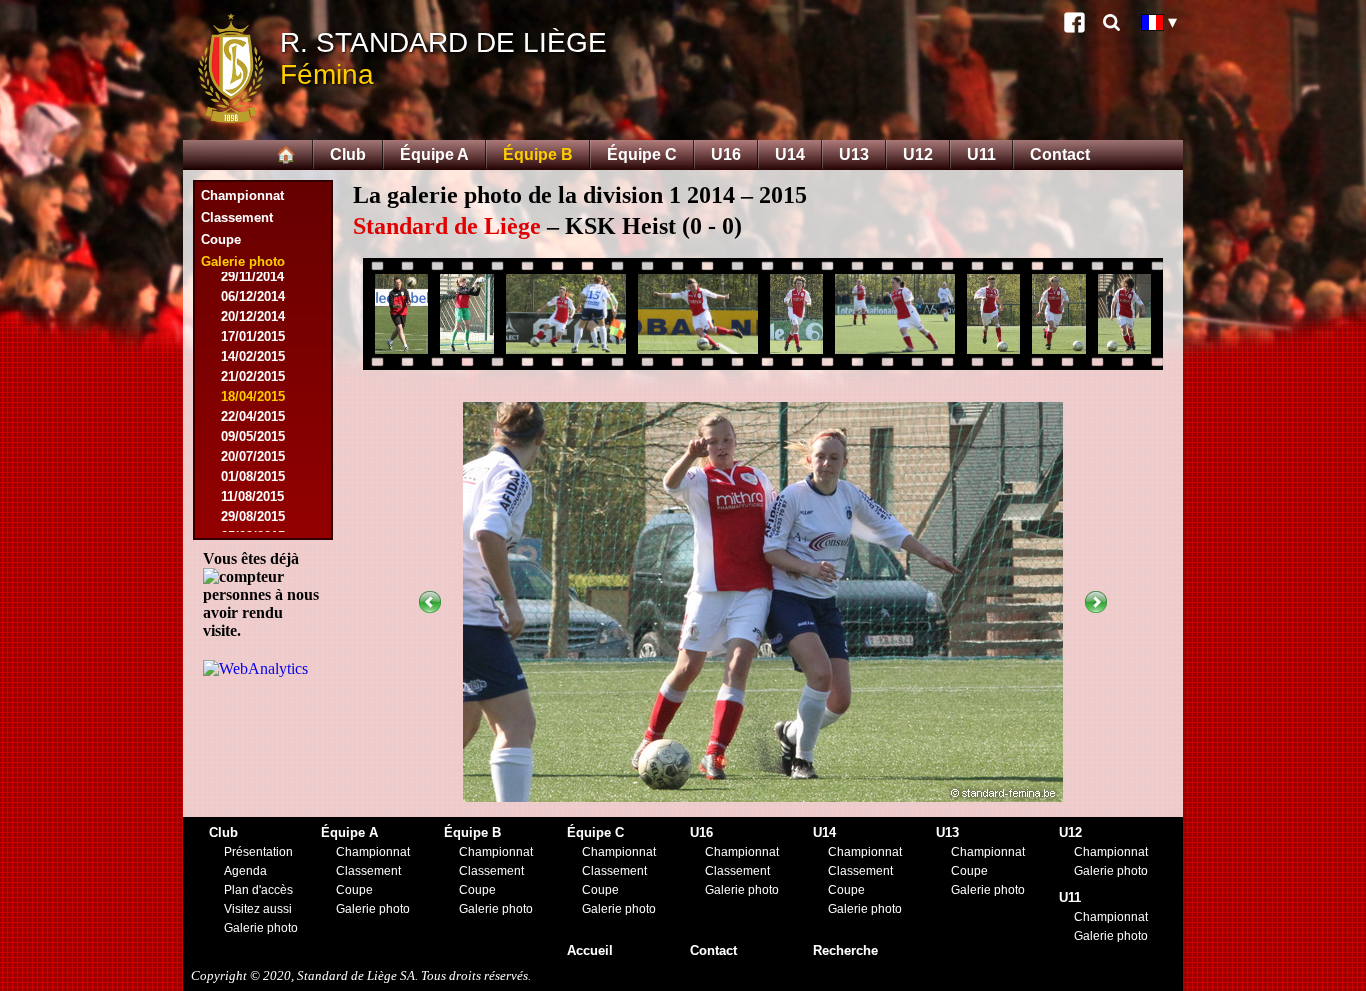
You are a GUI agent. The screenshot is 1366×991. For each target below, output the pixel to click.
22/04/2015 (253, 416)
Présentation (258, 852)
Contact (1060, 154)
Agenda (245, 871)
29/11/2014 (252, 276)
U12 (918, 154)
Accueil (590, 950)
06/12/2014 (253, 296)
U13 (854, 154)
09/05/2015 (253, 436)
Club (348, 154)
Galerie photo (261, 928)
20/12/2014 (253, 316)
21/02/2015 (253, 376)
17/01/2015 (253, 336)
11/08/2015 (252, 496)
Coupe (221, 239)
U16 (726, 154)
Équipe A (434, 154)
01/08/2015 (253, 476)
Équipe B (538, 154)
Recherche (845, 950)
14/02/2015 (253, 356)
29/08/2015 (253, 516)
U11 (981, 154)
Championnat (242, 195)
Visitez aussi (258, 909)
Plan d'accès (258, 890)
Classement (237, 217)
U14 (790, 154)
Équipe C (642, 154)
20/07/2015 (253, 456)
